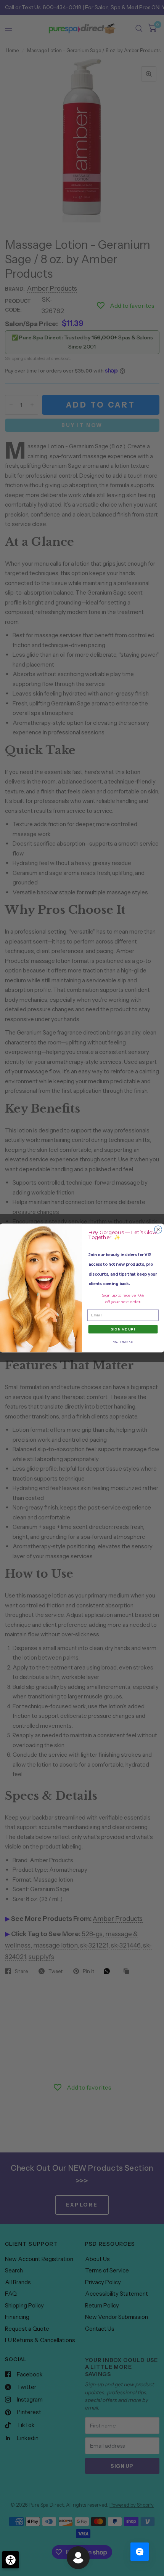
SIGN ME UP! (123, 1329)
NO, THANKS (123, 1342)
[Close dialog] (158, 1230)
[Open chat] (140, 2552)
